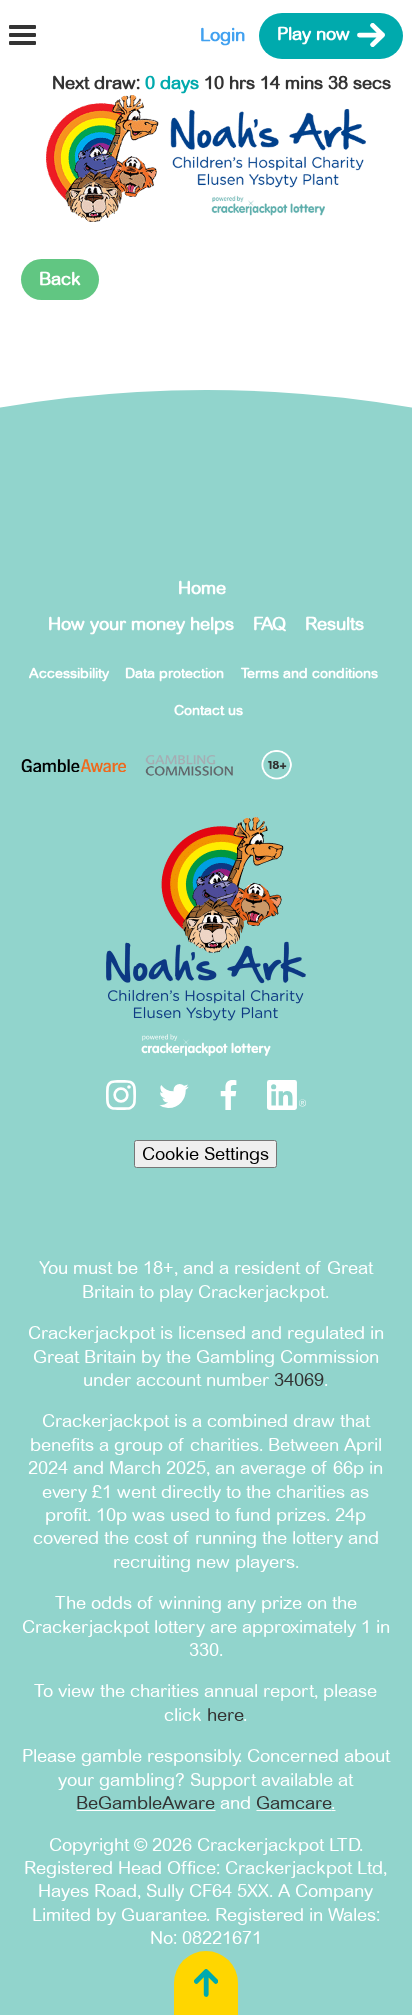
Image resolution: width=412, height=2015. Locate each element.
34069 (299, 1380)
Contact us (208, 710)
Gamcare (293, 1803)
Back (60, 279)
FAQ (269, 624)
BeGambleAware (145, 1803)
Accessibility (69, 673)
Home (202, 588)
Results (334, 624)
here (225, 1715)
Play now (313, 35)
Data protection (174, 673)
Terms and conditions (309, 673)
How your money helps (141, 624)
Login (222, 35)
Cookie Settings (205, 1154)
